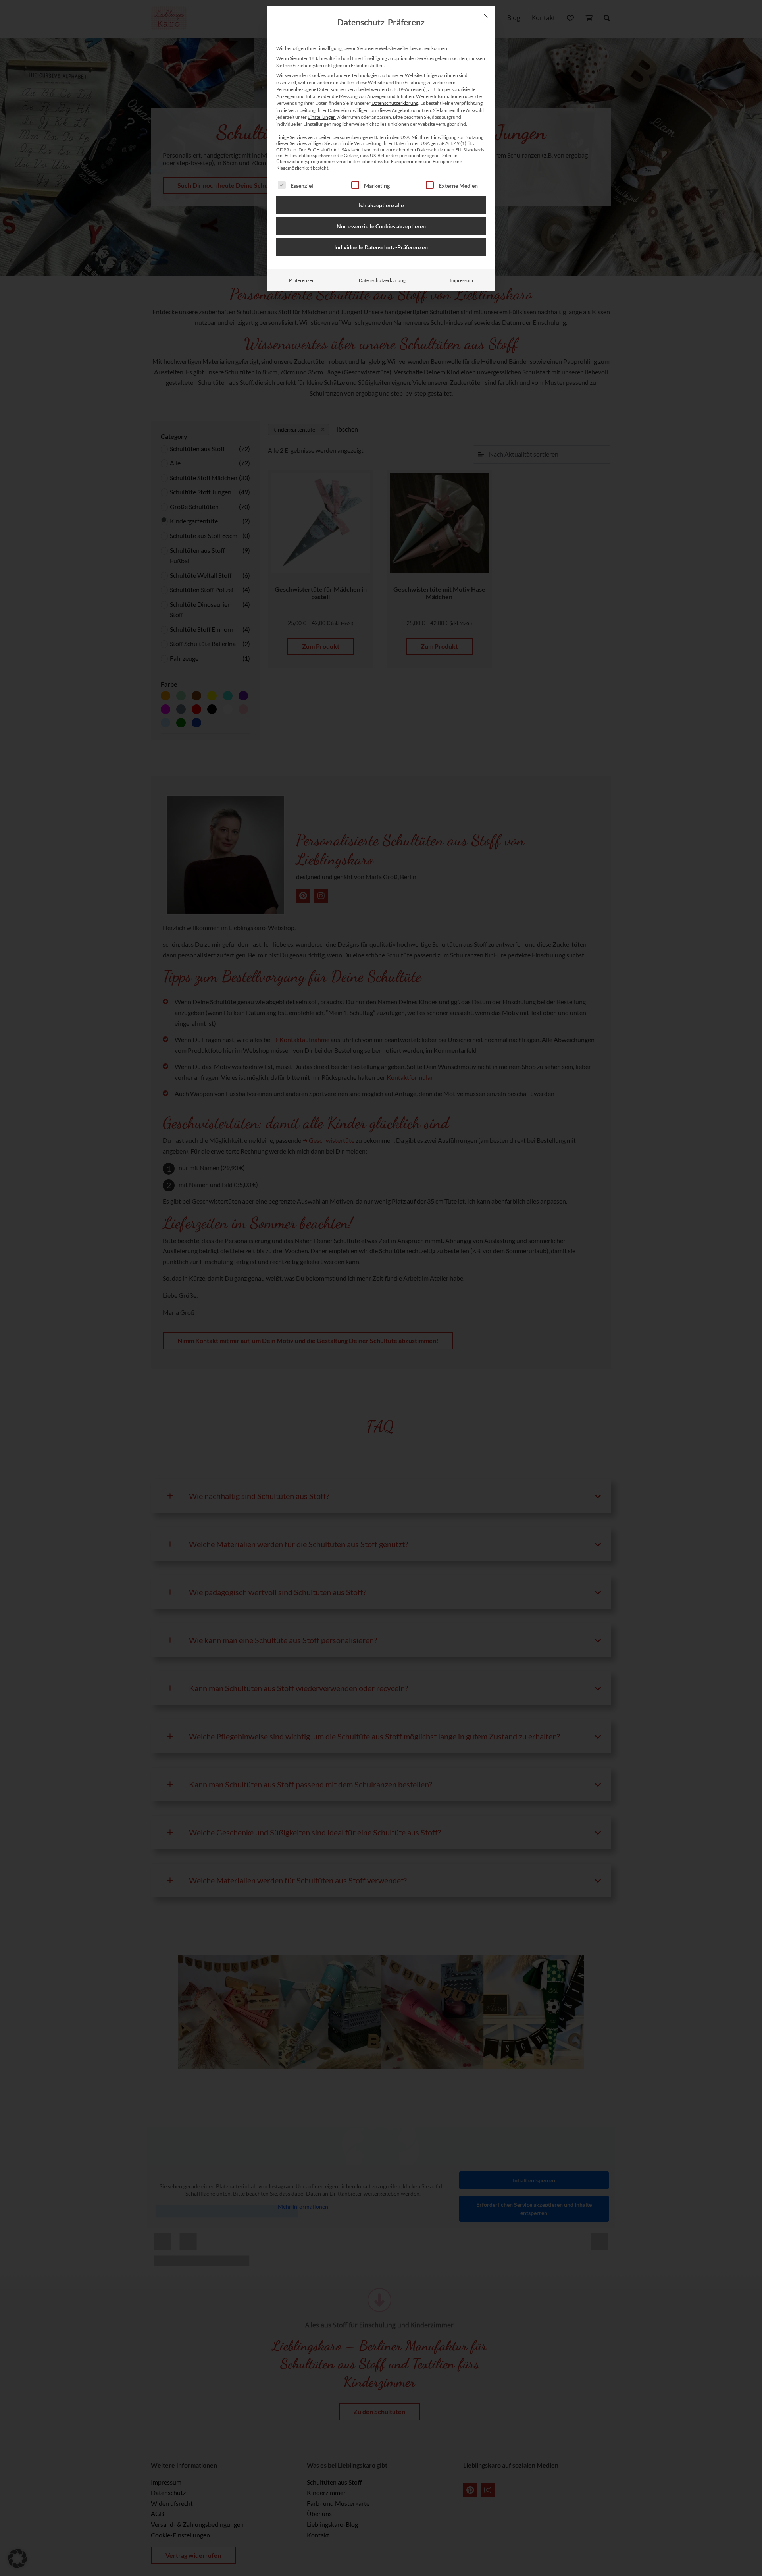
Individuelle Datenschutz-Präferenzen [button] (381, 247)
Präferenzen (302, 280)
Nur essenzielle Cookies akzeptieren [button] (381, 226)
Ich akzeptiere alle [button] (381, 205)
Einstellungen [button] (322, 117)
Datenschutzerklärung (395, 103)
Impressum (461, 280)
